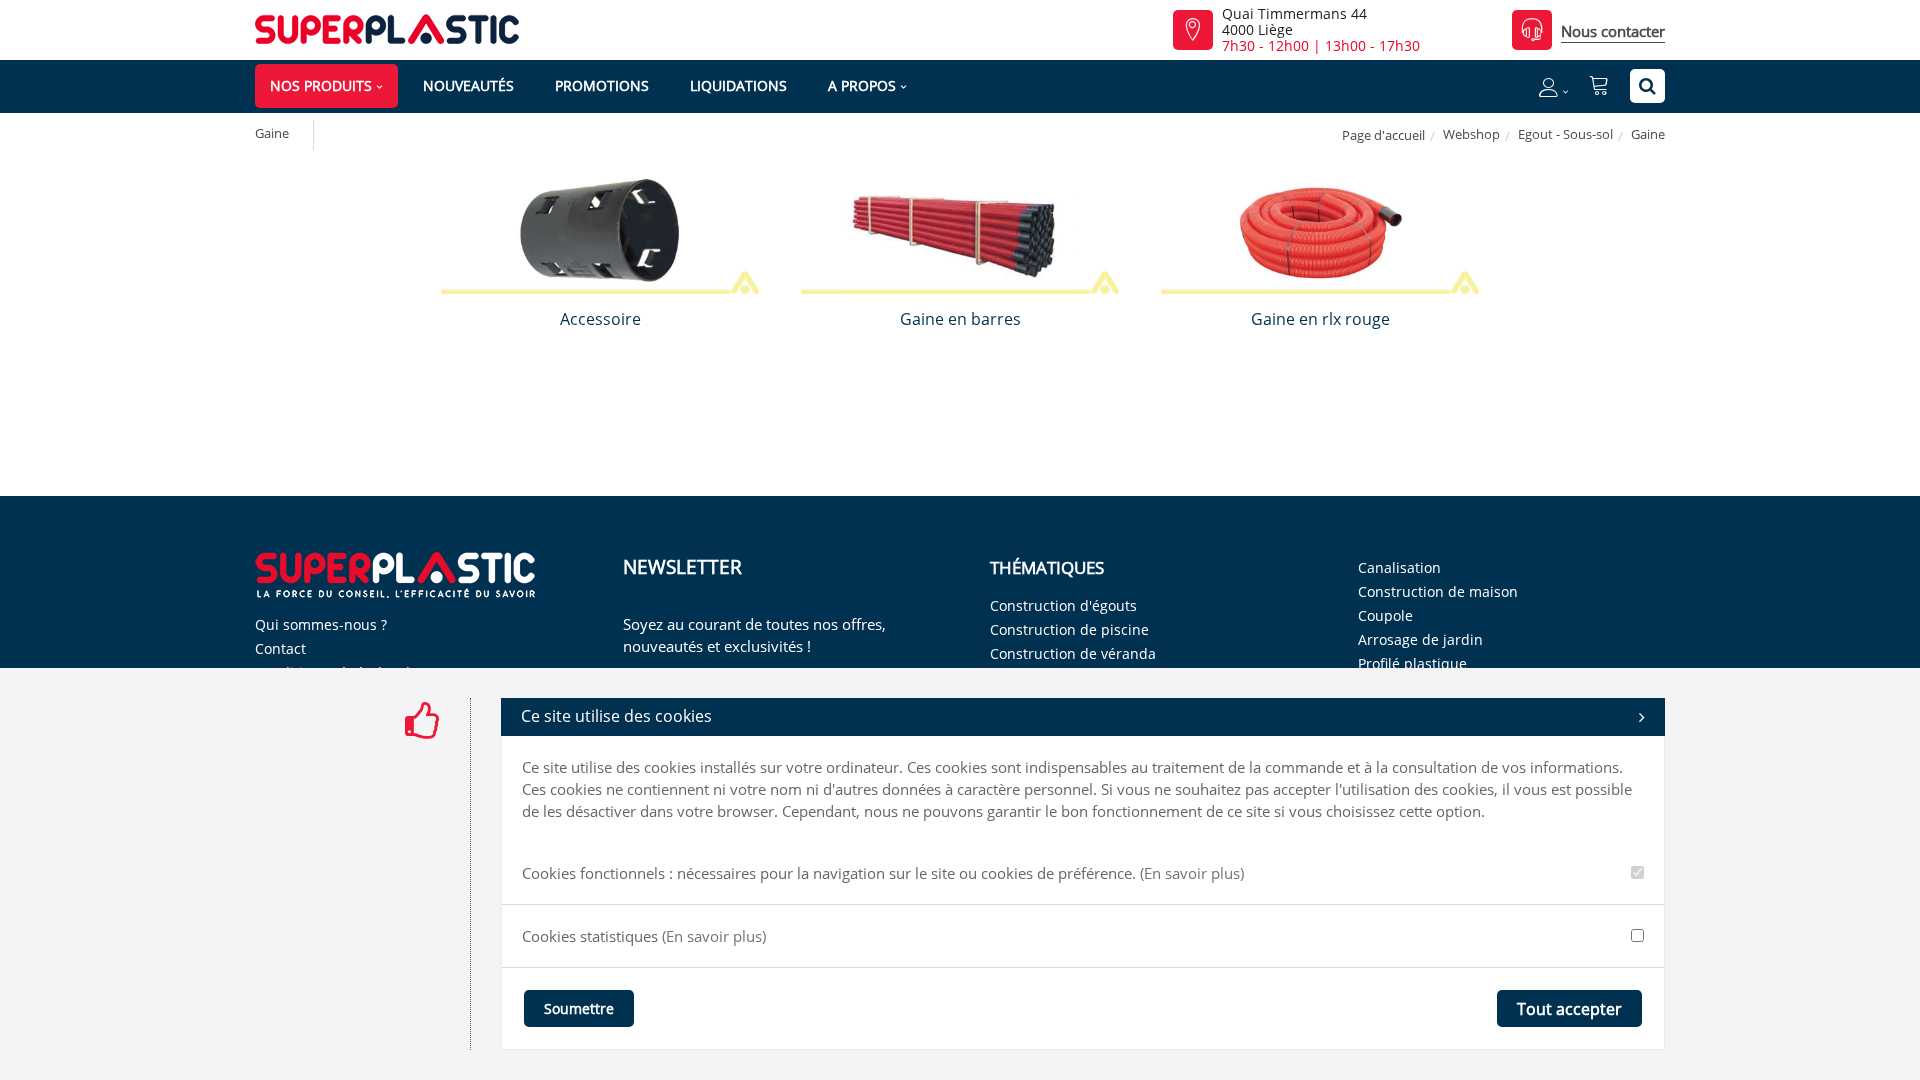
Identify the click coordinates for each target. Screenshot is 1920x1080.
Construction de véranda (1073, 653)
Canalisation (1399, 567)
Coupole (1385, 615)
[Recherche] (1647, 86)
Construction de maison (1438, 591)
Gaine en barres (960, 319)
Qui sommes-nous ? (321, 624)
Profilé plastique (1412, 663)
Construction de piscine (1069, 629)
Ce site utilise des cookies (616, 716)
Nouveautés (468, 85)
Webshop (1471, 134)
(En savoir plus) (1192, 873)
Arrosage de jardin (1420, 639)
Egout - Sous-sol (1565, 134)
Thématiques (1047, 567)
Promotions (602, 85)
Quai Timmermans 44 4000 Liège (1294, 22)
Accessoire (600, 319)
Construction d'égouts (1063, 605)
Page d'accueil (1383, 135)
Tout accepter (1569, 1009)
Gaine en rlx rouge (1320, 319)
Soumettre (579, 1008)
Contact (280, 648)
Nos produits (321, 85)
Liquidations (738, 85)
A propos (862, 85)
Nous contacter (1613, 31)
